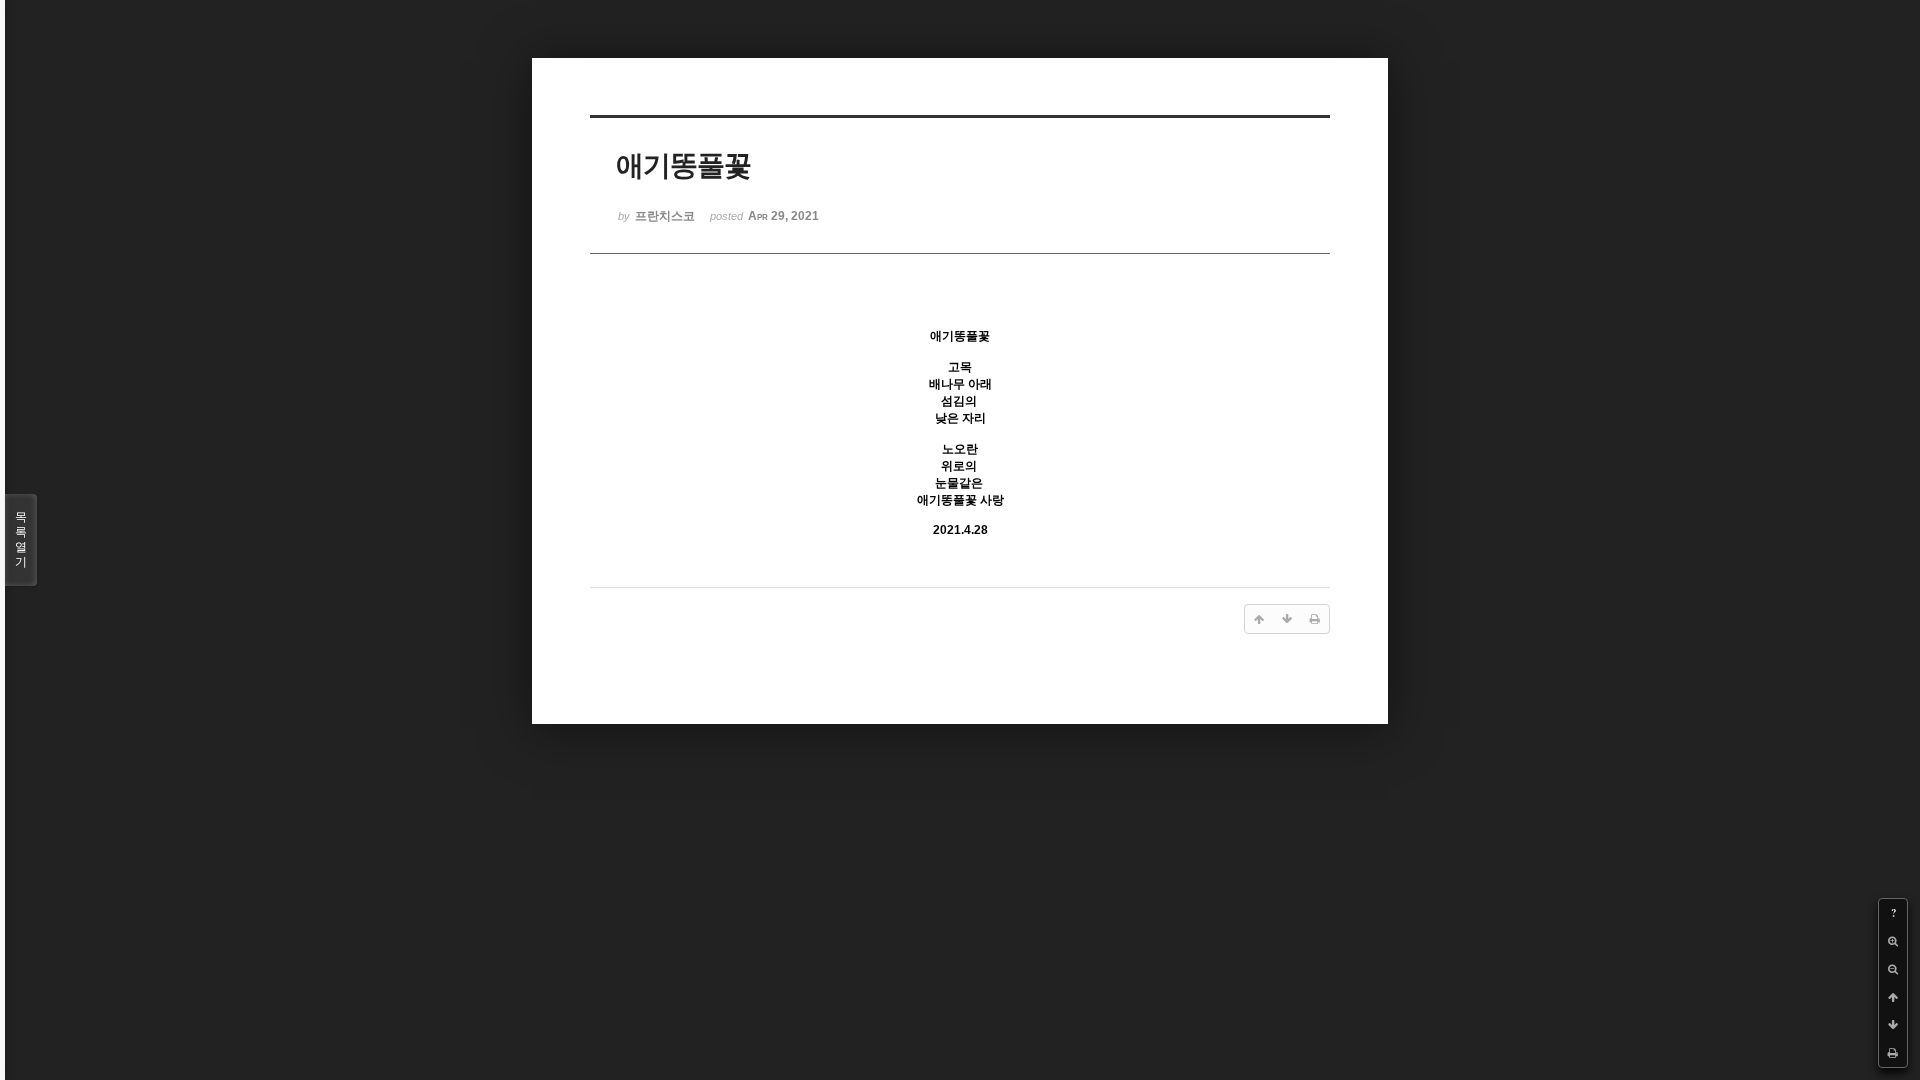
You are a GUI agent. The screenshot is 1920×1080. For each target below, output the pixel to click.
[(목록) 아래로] (1893, 1025)
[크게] (1893, 941)
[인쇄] (1893, 1053)
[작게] (1893, 969)
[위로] (1893, 997)
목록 (21, 539)
